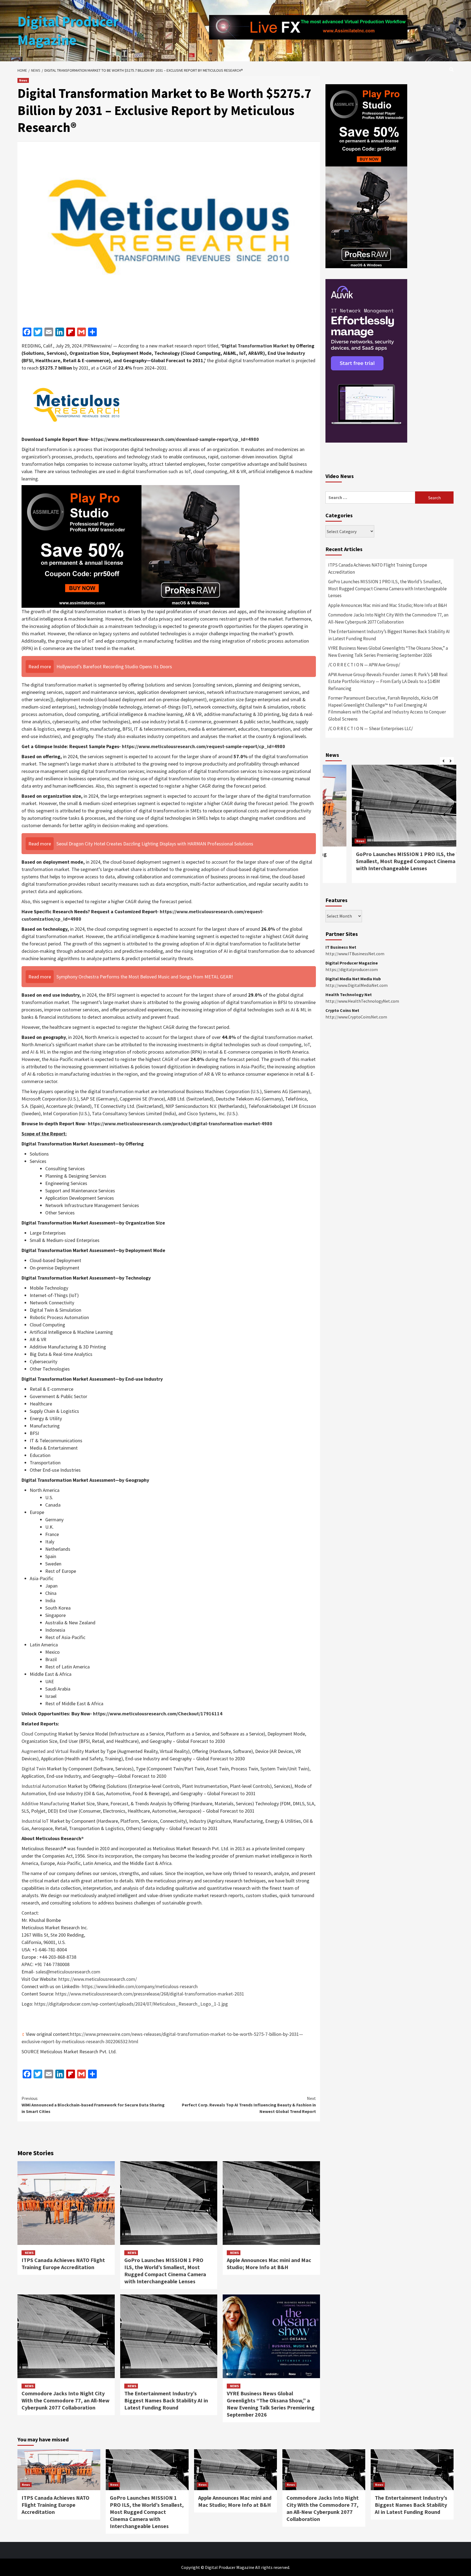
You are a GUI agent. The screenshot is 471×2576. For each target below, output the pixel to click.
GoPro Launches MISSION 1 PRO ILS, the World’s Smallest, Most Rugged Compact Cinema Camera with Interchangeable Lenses (165, 2271)
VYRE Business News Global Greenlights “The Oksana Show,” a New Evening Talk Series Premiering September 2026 (271, 2404)
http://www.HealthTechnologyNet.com (362, 1001)
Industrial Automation (44, 1786)
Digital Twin (34, 1769)
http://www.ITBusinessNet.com (355, 954)
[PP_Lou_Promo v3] (131, 546)
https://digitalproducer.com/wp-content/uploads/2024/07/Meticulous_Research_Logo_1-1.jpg (131, 2004)
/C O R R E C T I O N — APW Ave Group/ (364, 665)
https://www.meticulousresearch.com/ (98, 1979)
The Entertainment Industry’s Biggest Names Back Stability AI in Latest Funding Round (166, 2400)
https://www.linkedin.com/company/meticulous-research (140, 1986)
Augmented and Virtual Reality (53, 1751)
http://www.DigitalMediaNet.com (357, 985)
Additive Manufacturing (46, 1803)
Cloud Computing (39, 1734)
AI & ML (38, 1052)
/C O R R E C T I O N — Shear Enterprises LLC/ (371, 728)
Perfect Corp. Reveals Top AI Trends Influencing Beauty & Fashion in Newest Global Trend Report (249, 2105)
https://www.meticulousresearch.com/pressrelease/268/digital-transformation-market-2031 (150, 1994)
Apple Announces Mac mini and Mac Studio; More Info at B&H (269, 2264)
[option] (390, 827)
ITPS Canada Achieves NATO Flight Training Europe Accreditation (63, 2264)
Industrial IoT (35, 1821)
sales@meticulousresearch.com (68, 1972)
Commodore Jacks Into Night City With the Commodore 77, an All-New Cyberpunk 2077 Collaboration (66, 2400)
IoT (307, 1044)
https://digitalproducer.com (352, 969)
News (23, 80)
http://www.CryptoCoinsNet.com (356, 1017)
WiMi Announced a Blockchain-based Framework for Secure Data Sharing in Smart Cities (93, 2105)
